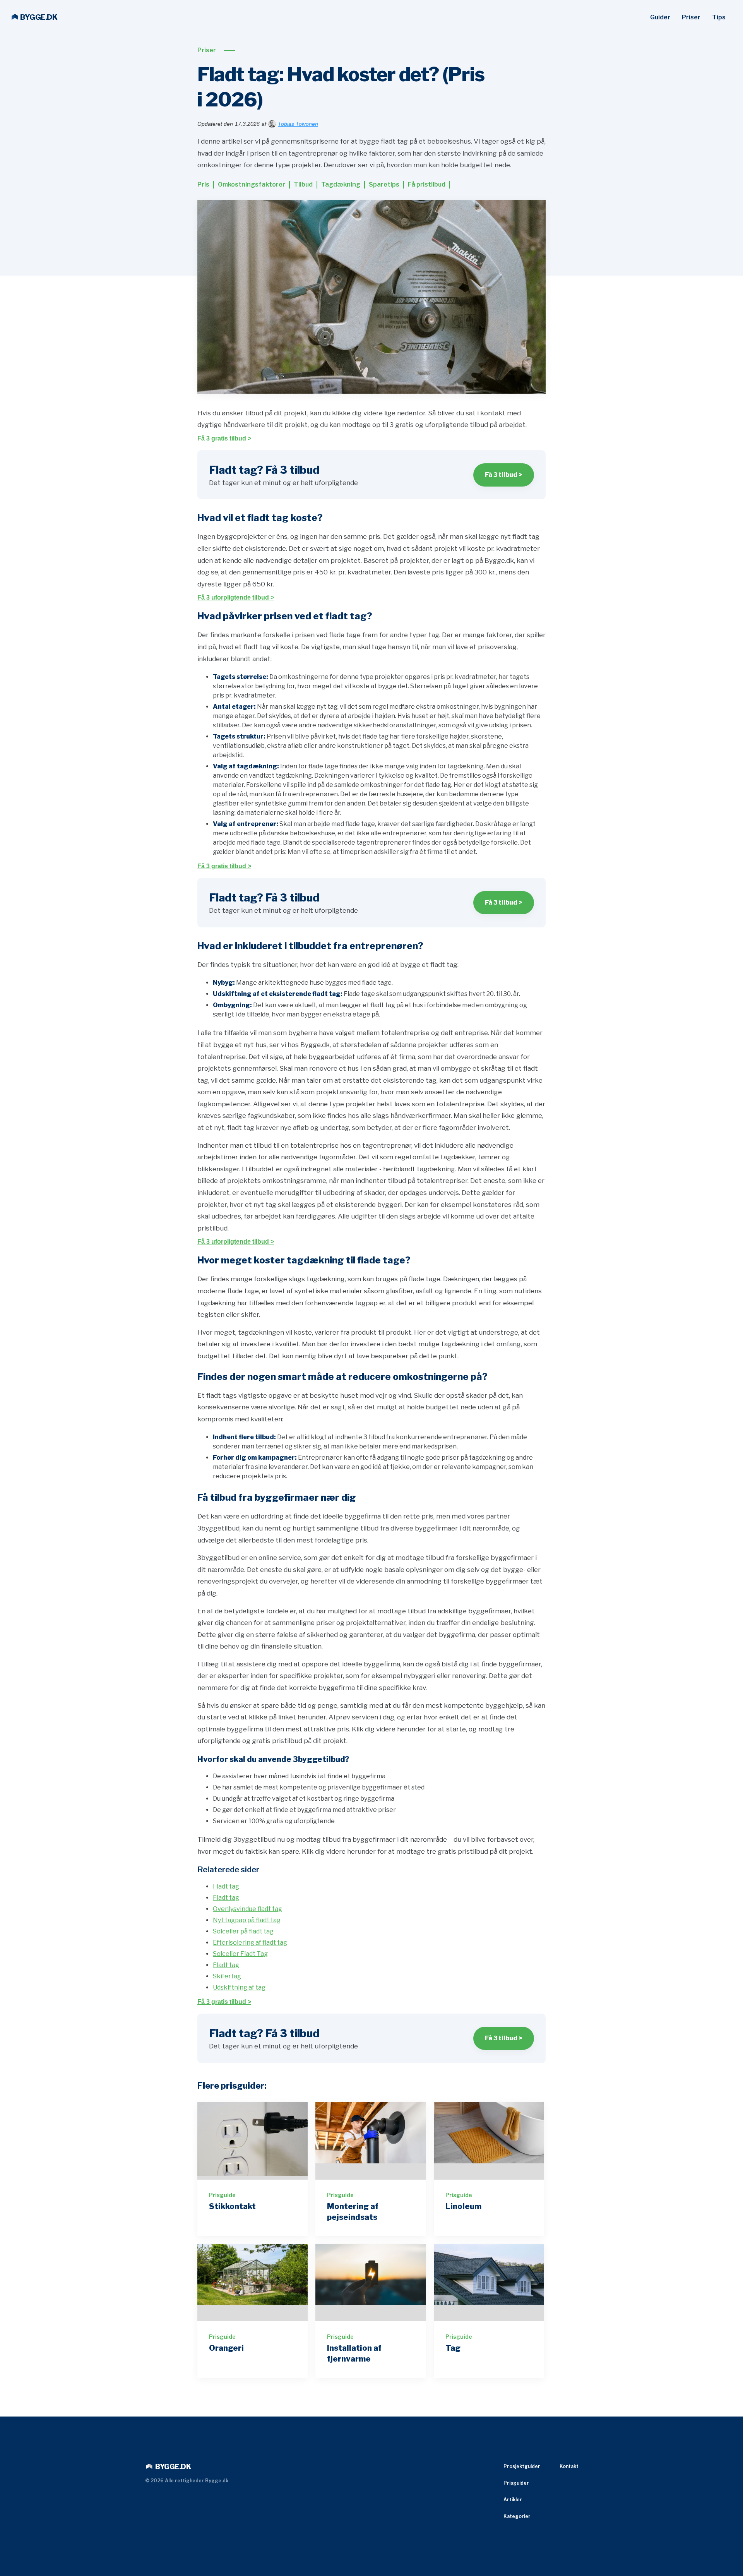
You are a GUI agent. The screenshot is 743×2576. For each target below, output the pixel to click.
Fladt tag (226, 1886)
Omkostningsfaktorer (252, 184)
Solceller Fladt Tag (240, 1954)
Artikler (513, 2500)
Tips (719, 17)
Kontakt (569, 2466)
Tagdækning (341, 184)
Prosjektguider (522, 2466)
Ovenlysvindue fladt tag (247, 1909)
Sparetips (384, 184)
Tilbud (303, 184)
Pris (203, 184)
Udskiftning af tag (239, 1987)
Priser (691, 17)
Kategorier (517, 2516)
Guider (660, 17)
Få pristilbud (427, 184)
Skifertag (227, 1976)
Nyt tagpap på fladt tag (247, 1920)
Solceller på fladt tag (243, 1931)
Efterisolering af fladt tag (250, 1943)
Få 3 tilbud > (504, 475)
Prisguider (516, 2483)
